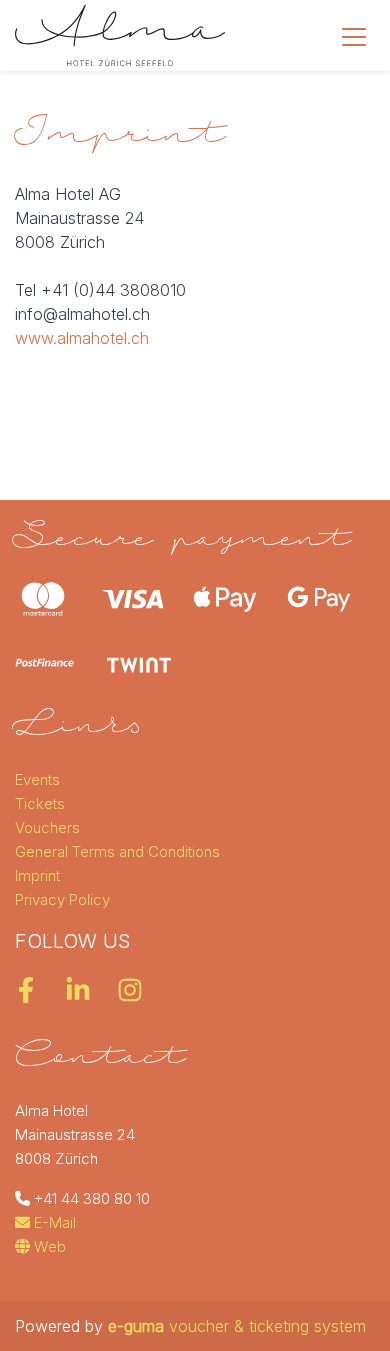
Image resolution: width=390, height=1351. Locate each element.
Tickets (40, 803)
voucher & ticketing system (237, 1326)
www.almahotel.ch (82, 338)
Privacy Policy (62, 899)
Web (48, 1246)
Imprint (37, 875)
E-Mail (53, 1222)
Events (37, 779)
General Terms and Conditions (117, 851)
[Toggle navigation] (354, 36)
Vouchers (47, 827)
